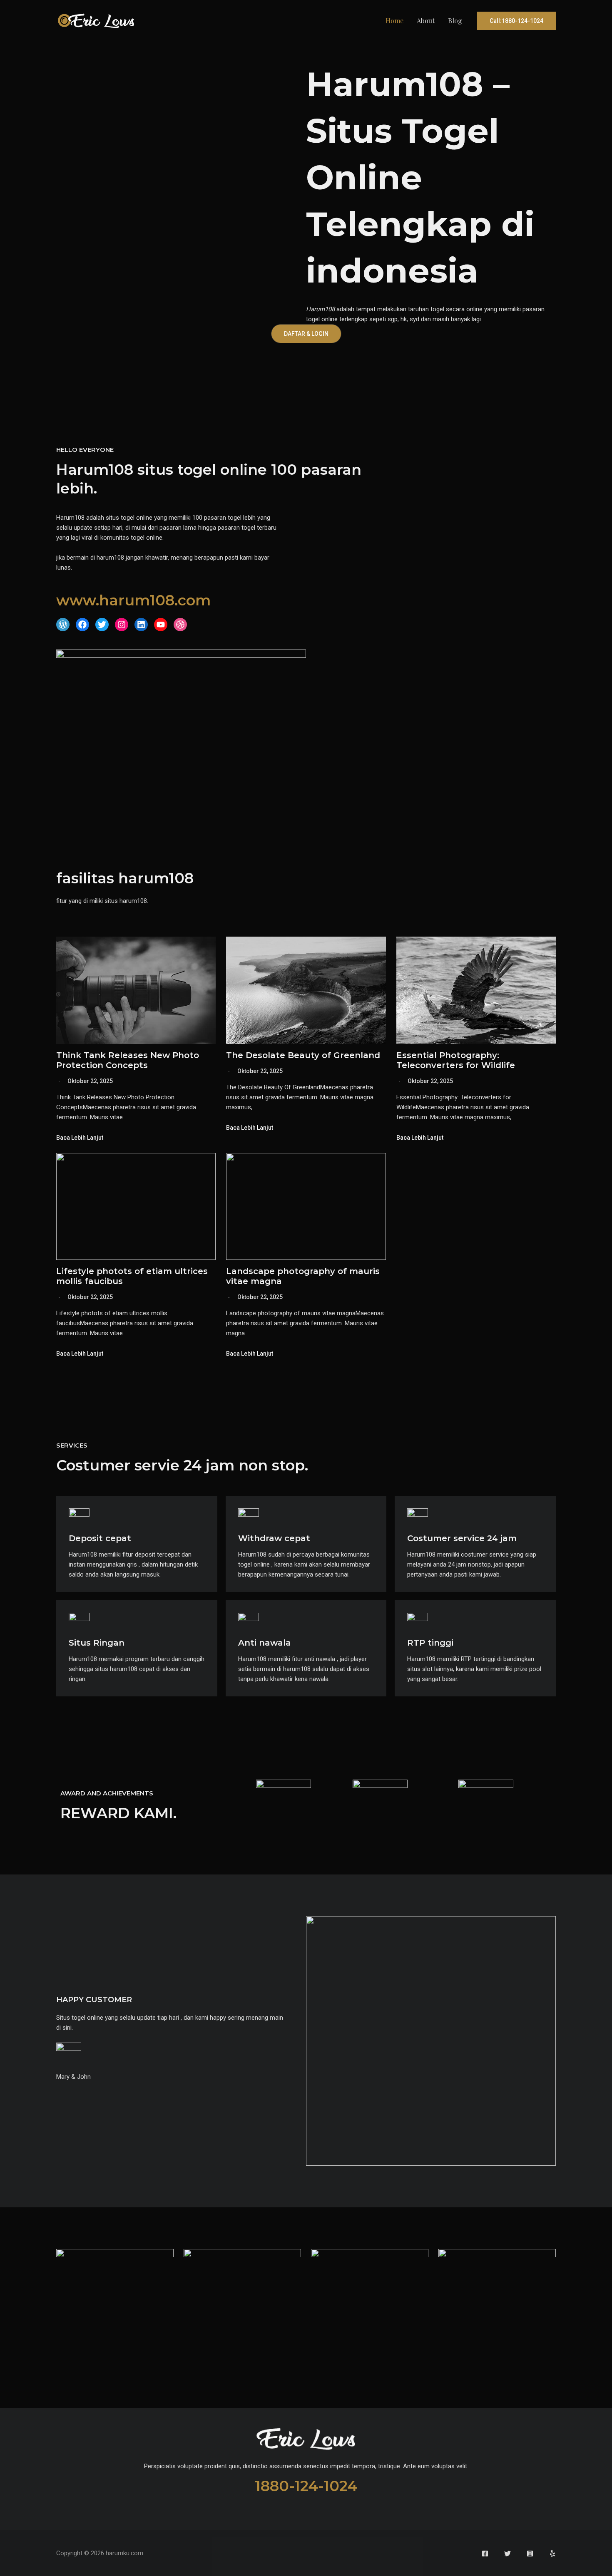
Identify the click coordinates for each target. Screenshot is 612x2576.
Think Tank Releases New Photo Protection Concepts (128, 1060)
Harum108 (320, 309)
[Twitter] (508, 2554)
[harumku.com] (96, 20)
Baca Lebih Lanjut (80, 1138)
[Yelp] (552, 2554)
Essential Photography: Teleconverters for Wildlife (456, 1060)
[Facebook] (485, 2554)
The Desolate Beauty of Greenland (303, 1055)
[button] (516, 21)
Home (394, 21)
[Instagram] (530, 2554)
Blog (455, 21)
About (426, 21)
